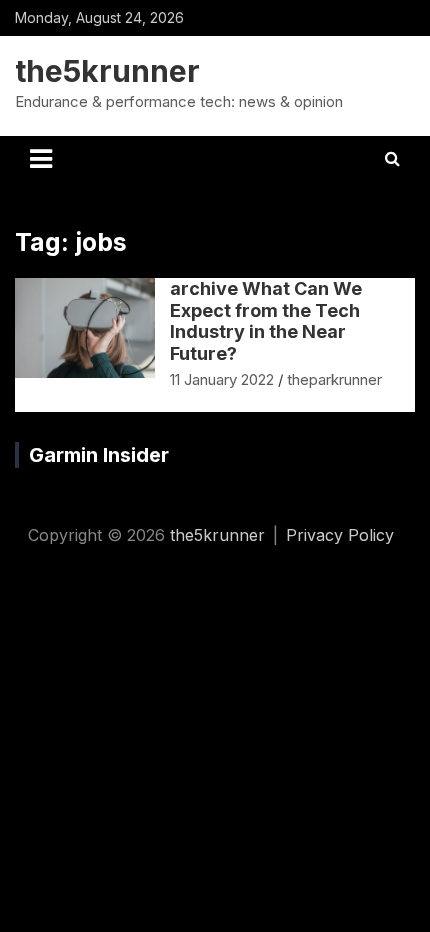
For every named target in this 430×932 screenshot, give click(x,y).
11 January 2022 (222, 379)
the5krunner (107, 71)
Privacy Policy (340, 535)
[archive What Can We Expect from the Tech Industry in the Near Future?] (85, 328)
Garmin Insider (99, 455)
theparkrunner (334, 379)
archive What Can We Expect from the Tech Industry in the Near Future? (266, 321)
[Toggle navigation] (41, 159)
